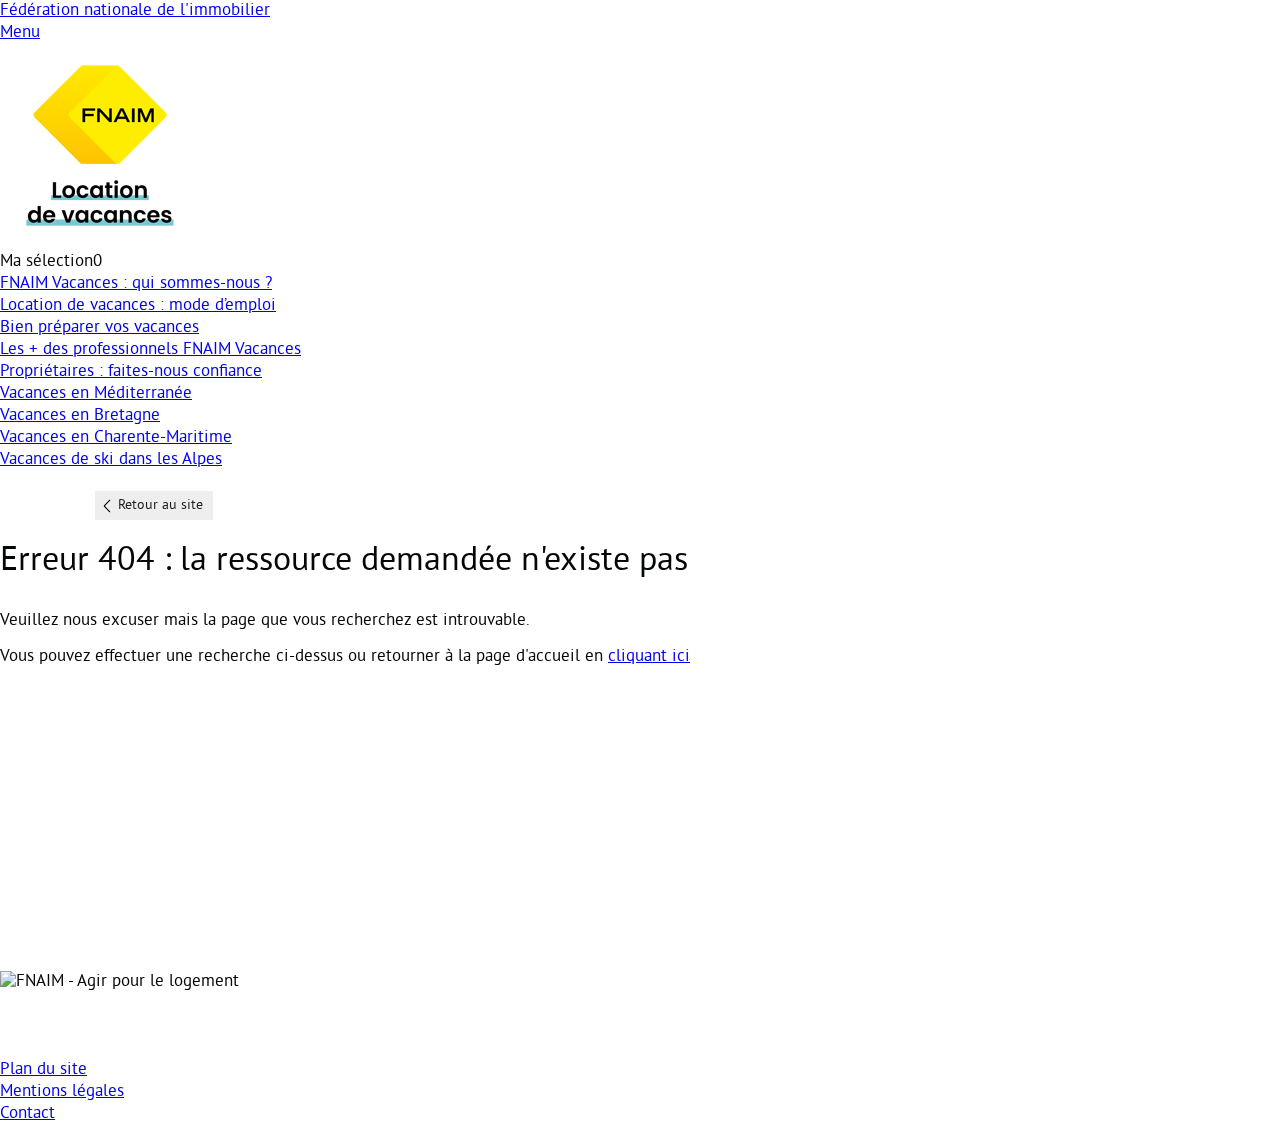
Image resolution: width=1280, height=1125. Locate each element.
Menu (20, 33)
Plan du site (43, 1070)
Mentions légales (62, 1092)
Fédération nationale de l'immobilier (135, 11)
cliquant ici (649, 657)
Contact (27, 1114)
